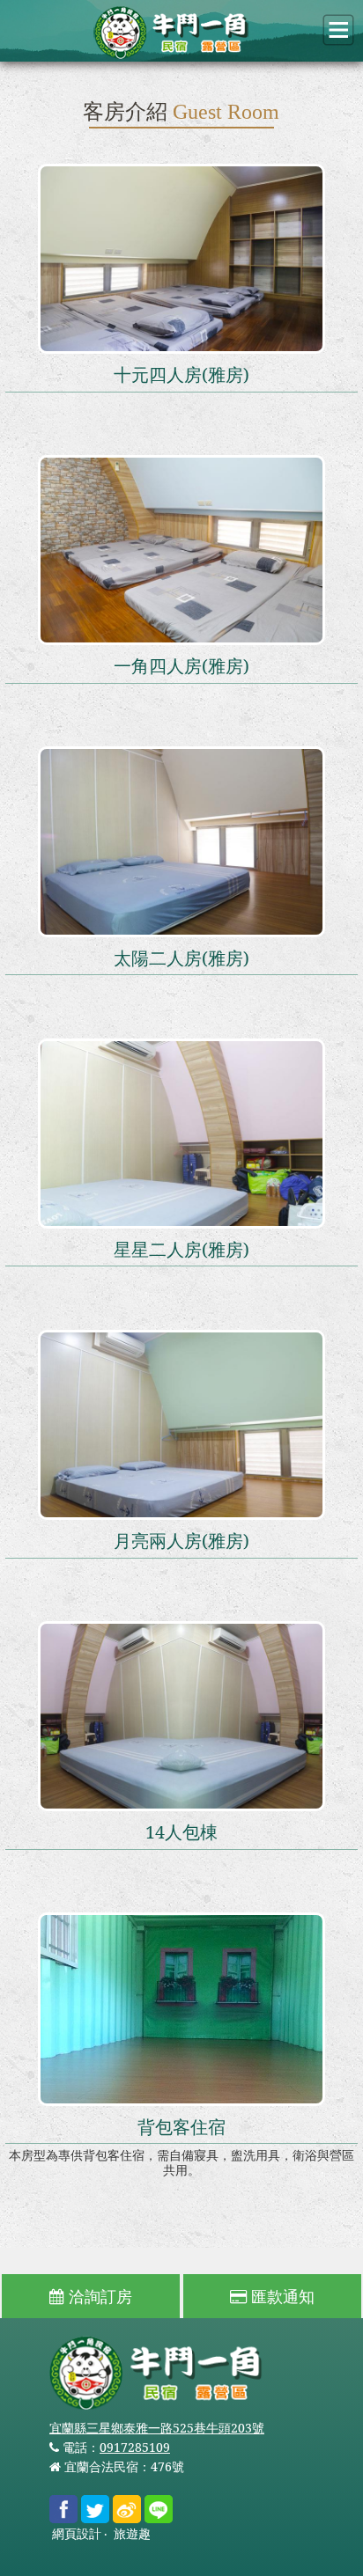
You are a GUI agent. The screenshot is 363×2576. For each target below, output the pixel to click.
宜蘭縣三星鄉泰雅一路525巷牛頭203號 (157, 2428)
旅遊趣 (132, 2534)
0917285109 (135, 2447)
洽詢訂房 (98, 2296)
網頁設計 (77, 2534)
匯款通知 (281, 2296)
